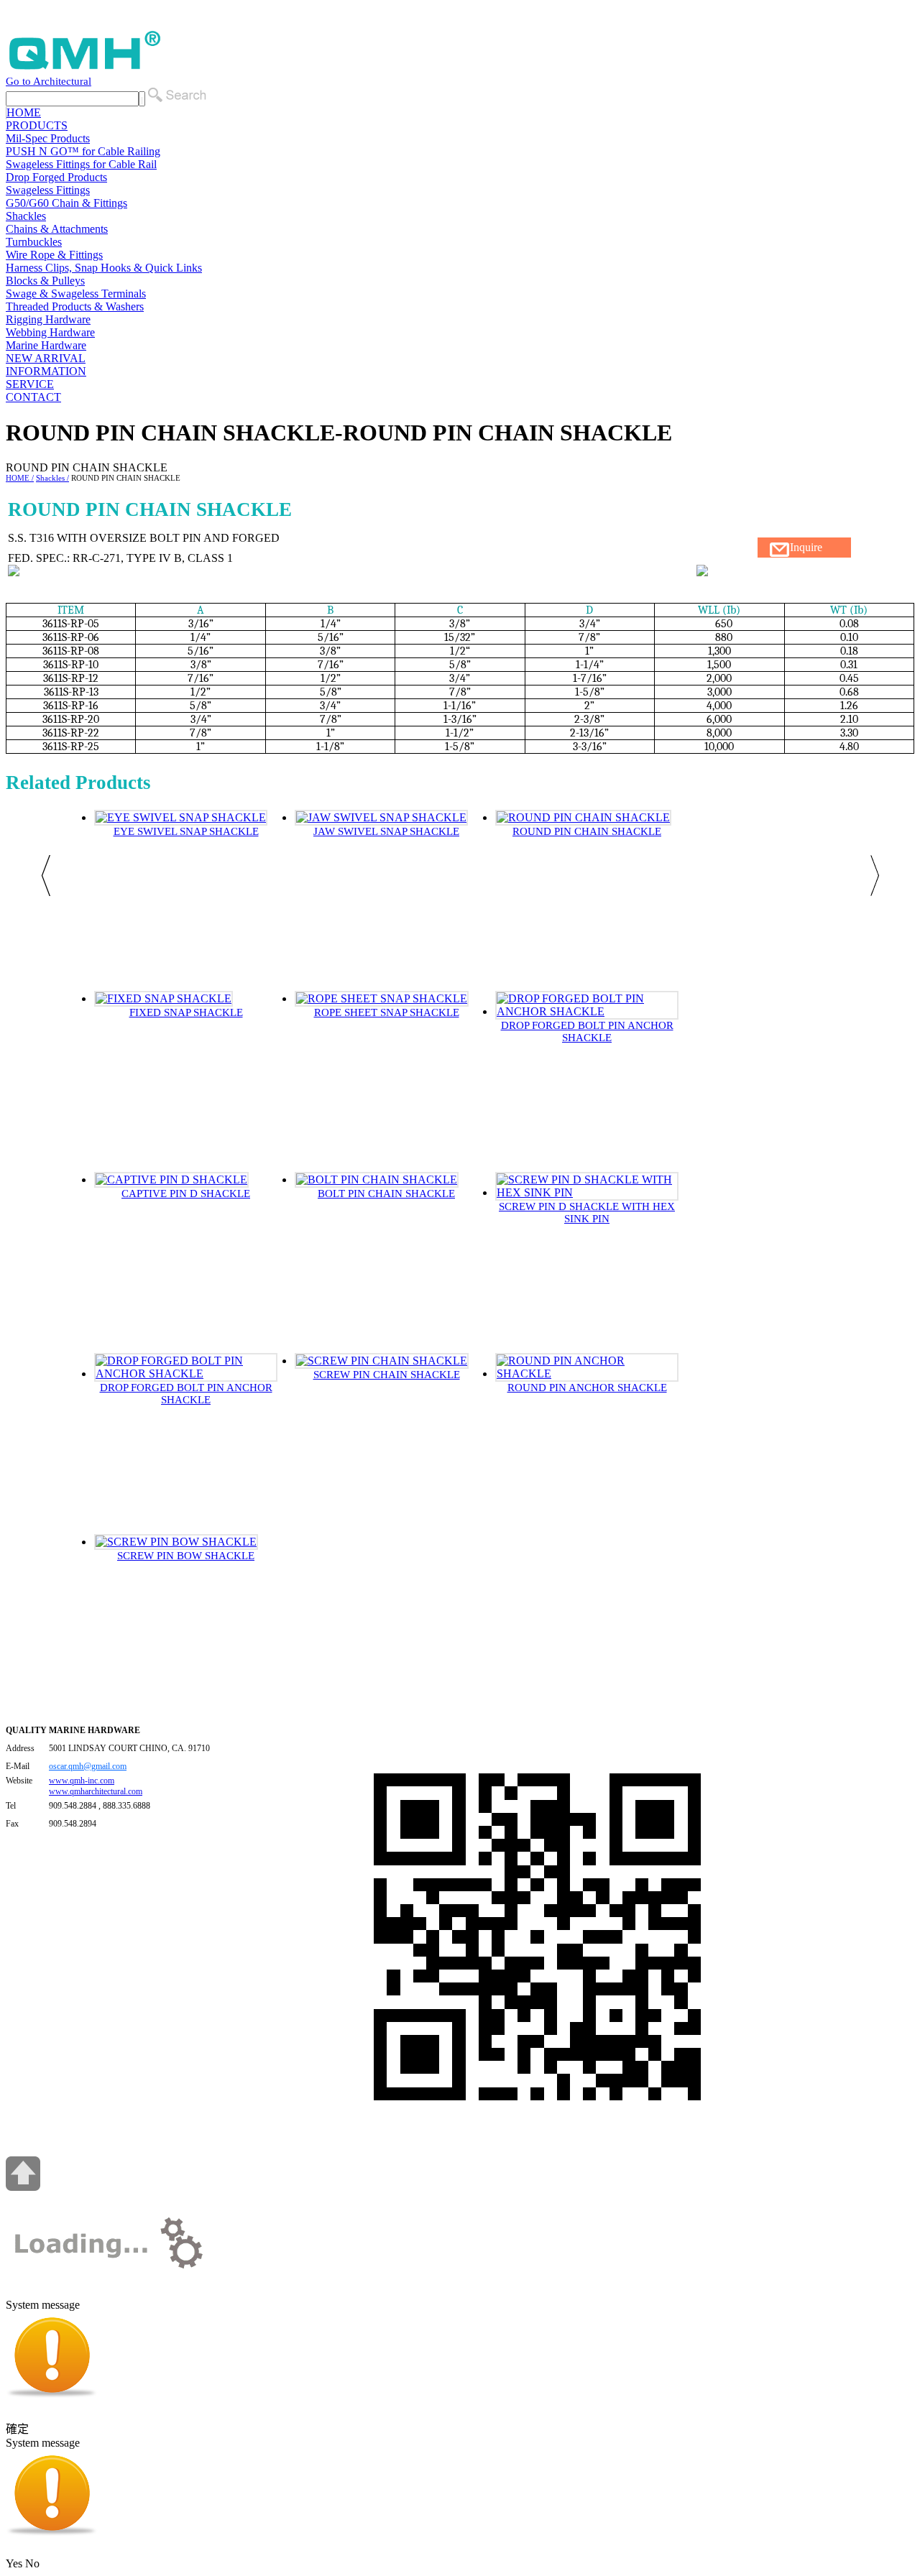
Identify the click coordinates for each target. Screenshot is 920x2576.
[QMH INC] (85, 69)
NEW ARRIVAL (46, 358)
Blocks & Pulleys (45, 281)
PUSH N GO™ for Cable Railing (83, 151)
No (32, 2563)
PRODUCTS (37, 125)
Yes (14, 2563)
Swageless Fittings (48, 190)
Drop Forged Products (56, 177)
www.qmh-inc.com (82, 1781)
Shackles (26, 216)
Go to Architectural (49, 81)
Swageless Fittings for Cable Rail (81, 164)
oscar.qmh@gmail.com (88, 1766)
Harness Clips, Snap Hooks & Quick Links (104, 268)
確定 (17, 2429)
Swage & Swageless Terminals (76, 294)
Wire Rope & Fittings (54, 255)
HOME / (20, 478)
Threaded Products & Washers (75, 306)
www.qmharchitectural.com (96, 1791)
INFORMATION (46, 371)
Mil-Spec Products (48, 138)
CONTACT (33, 397)
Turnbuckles (34, 242)
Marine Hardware (46, 345)
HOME (24, 112)
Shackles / (52, 478)
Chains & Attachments (57, 229)
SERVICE (30, 384)
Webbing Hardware (50, 332)
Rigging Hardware (48, 319)
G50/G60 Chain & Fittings (66, 203)
